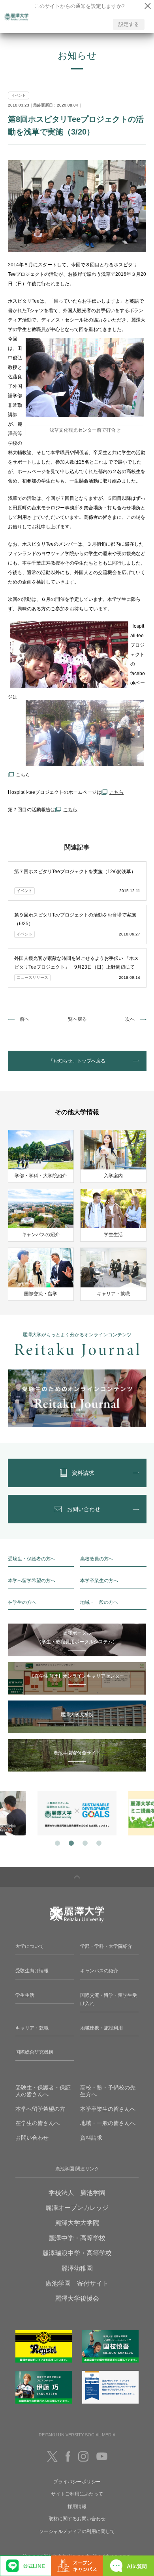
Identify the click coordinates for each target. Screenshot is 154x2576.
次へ (130, 1019)
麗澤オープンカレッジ (77, 2208)
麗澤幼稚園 (77, 2268)
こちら (70, 810)
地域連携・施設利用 (101, 2028)
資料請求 (91, 2138)
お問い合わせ (32, 2138)
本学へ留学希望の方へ (32, 1581)
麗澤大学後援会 (77, 2298)
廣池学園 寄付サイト (77, 2283)
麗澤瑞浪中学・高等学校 (77, 2253)
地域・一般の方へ (99, 1602)
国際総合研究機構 (34, 2052)
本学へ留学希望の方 (40, 2109)
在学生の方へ (22, 1602)
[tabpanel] (77, 1813)
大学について (30, 1946)
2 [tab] (70, 1842)
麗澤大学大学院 (77, 2223)
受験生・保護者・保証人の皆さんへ (43, 2091)
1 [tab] (56, 1842)
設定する (129, 24)
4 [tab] (98, 1842)
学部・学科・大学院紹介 (106, 1946)
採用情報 (77, 2507)
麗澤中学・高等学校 (77, 2238)
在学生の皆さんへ (38, 2123)
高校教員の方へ (97, 1559)
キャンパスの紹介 (99, 1971)
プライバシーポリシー (77, 2482)
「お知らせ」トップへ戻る (77, 1061)
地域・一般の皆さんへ (108, 2123)
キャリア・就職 (32, 2028)
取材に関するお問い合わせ (77, 2519)
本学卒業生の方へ (99, 1581)
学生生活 (25, 1995)
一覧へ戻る (75, 1019)
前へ (24, 1019)
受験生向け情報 (32, 1971)
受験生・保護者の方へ (32, 1559)
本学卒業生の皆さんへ (108, 2109)
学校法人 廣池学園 (77, 2193)
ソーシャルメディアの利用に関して (77, 2531)
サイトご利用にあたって (77, 2494)
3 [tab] (84, 1842)
